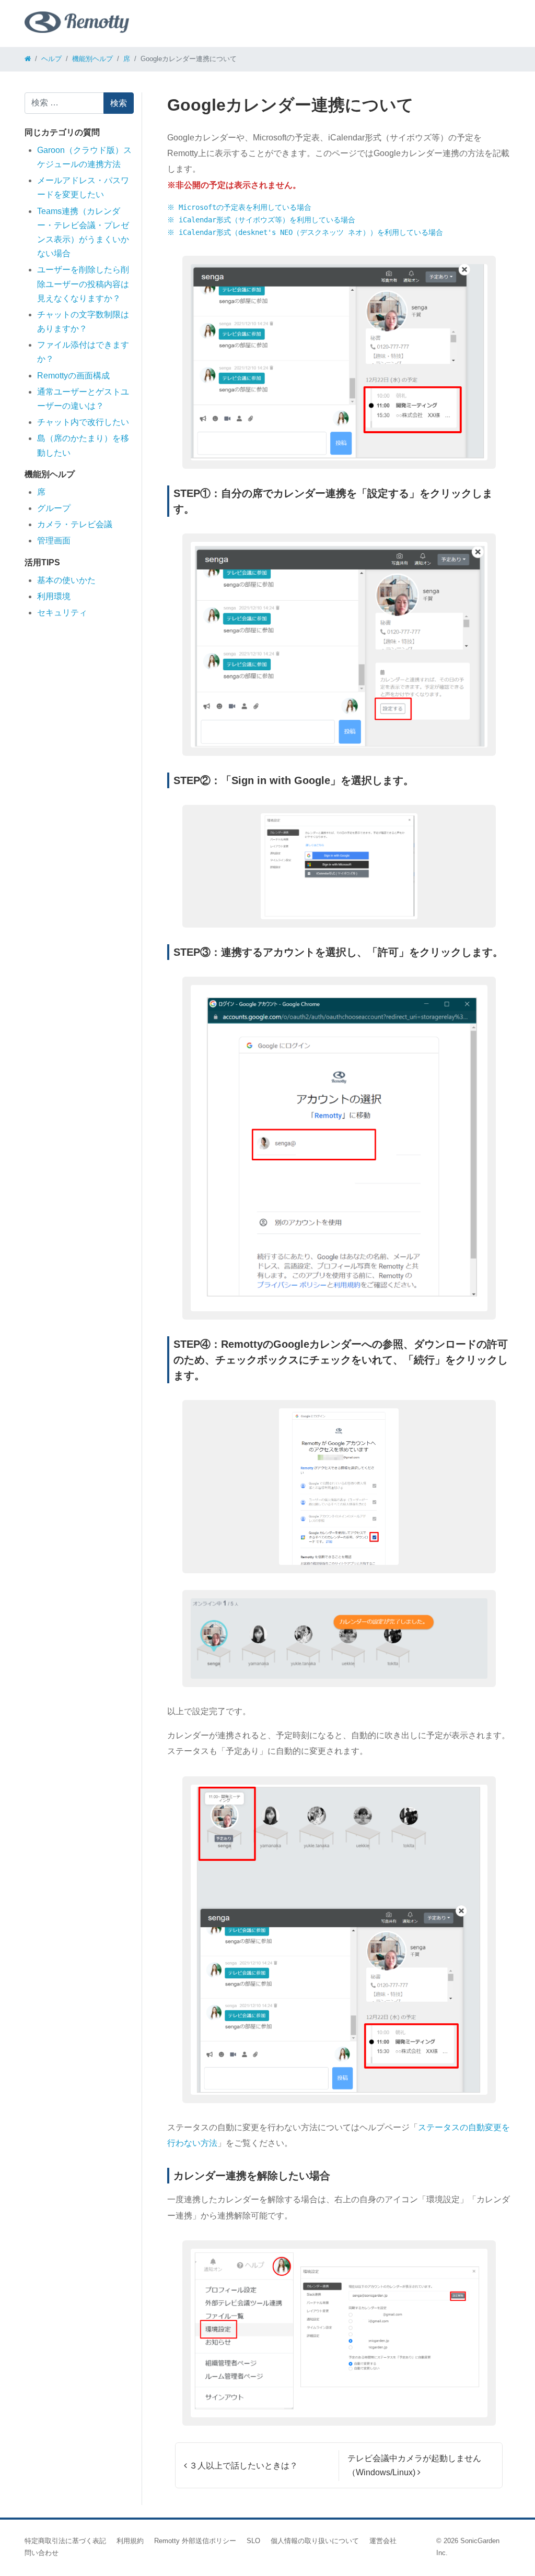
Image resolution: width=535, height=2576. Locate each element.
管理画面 (54, 541)
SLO (253, 2541)
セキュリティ (62, 613)
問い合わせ (42, 2553)
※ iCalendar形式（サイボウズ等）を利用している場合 (261, 220)
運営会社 (383, 2541)
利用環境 (54, 596)
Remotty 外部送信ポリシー (195, 2541)
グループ (54, 508)
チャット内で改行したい (83, 422)
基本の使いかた (66, 580)
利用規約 (130, 2541)
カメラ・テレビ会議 (75, 524)
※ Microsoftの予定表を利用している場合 (239, 207)
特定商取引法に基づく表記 (65, 2541)
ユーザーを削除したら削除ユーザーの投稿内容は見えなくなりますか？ (83, 284)
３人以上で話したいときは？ (242, 2466)
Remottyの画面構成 (73, 376)
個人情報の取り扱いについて (315, 2541)
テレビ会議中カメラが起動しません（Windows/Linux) (414, 2465)
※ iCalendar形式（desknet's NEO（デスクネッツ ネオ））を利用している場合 (305, 232)
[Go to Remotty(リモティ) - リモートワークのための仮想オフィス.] (28, 59)
